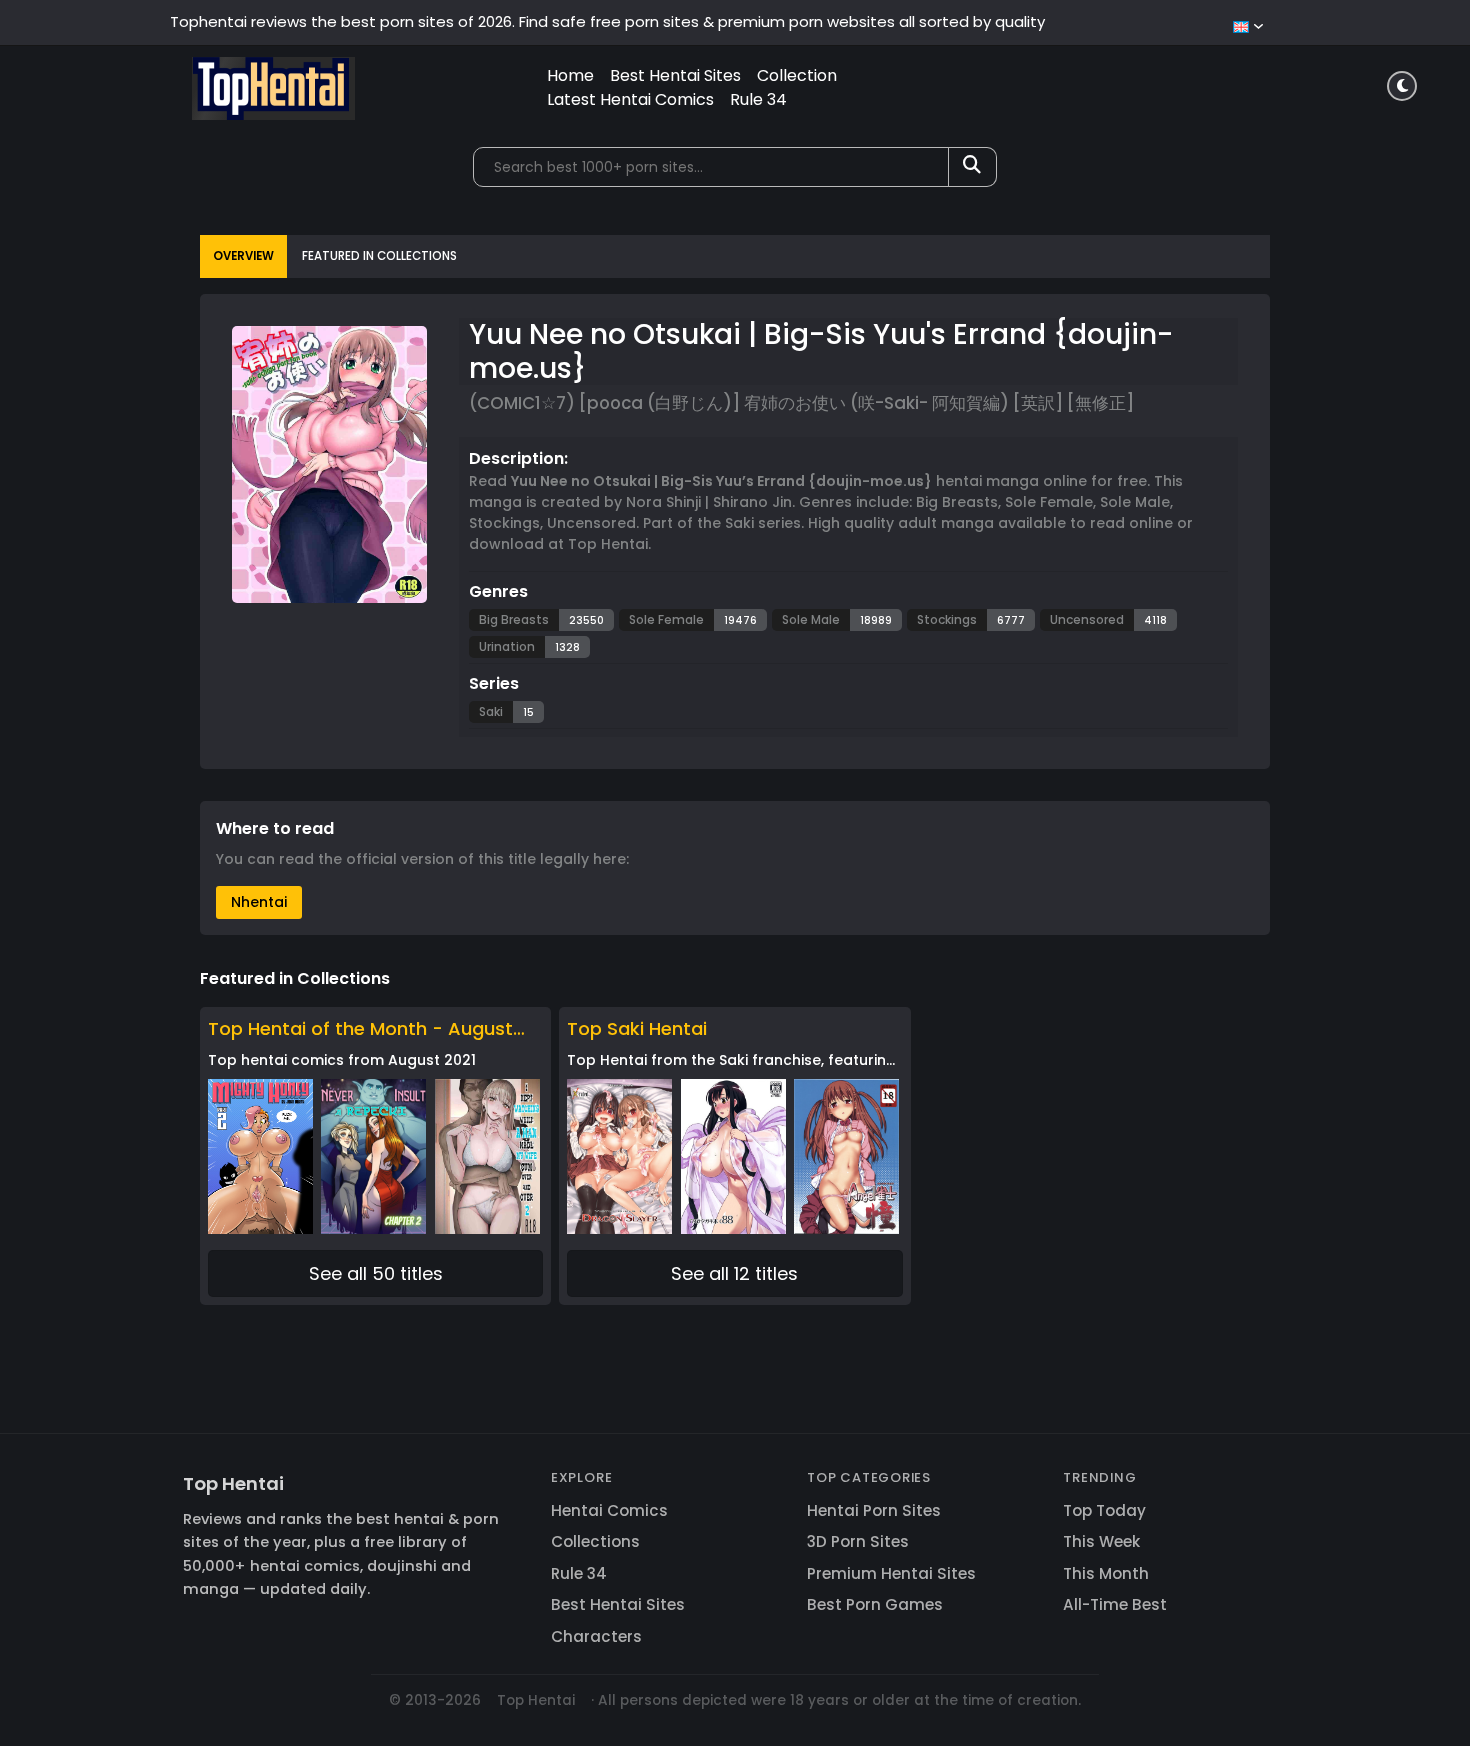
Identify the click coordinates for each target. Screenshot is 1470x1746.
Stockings (947, 619)
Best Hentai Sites (675, 75)
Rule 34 (758, 99)
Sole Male (811, 619)
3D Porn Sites (858, 1541)
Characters (596, 1636)
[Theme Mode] (1402, 86)
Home (570, 75)
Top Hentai (233, 1483)
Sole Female (666, 619)
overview (243, 256)
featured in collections (379, 256)
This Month (1106, 1573)
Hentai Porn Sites (874, 1510)
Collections (595, 1541)
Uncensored (1087, 619)
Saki (491, 711)
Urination (507, 646)
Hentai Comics (609, 1510)
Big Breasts (514, 619)
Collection (797, 75)
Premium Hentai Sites (891, 1573)
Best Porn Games (875, 1604)
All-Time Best (1115, 1604)
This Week (1101, 1541)
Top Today (1104, 1510)
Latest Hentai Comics (630, 99)
